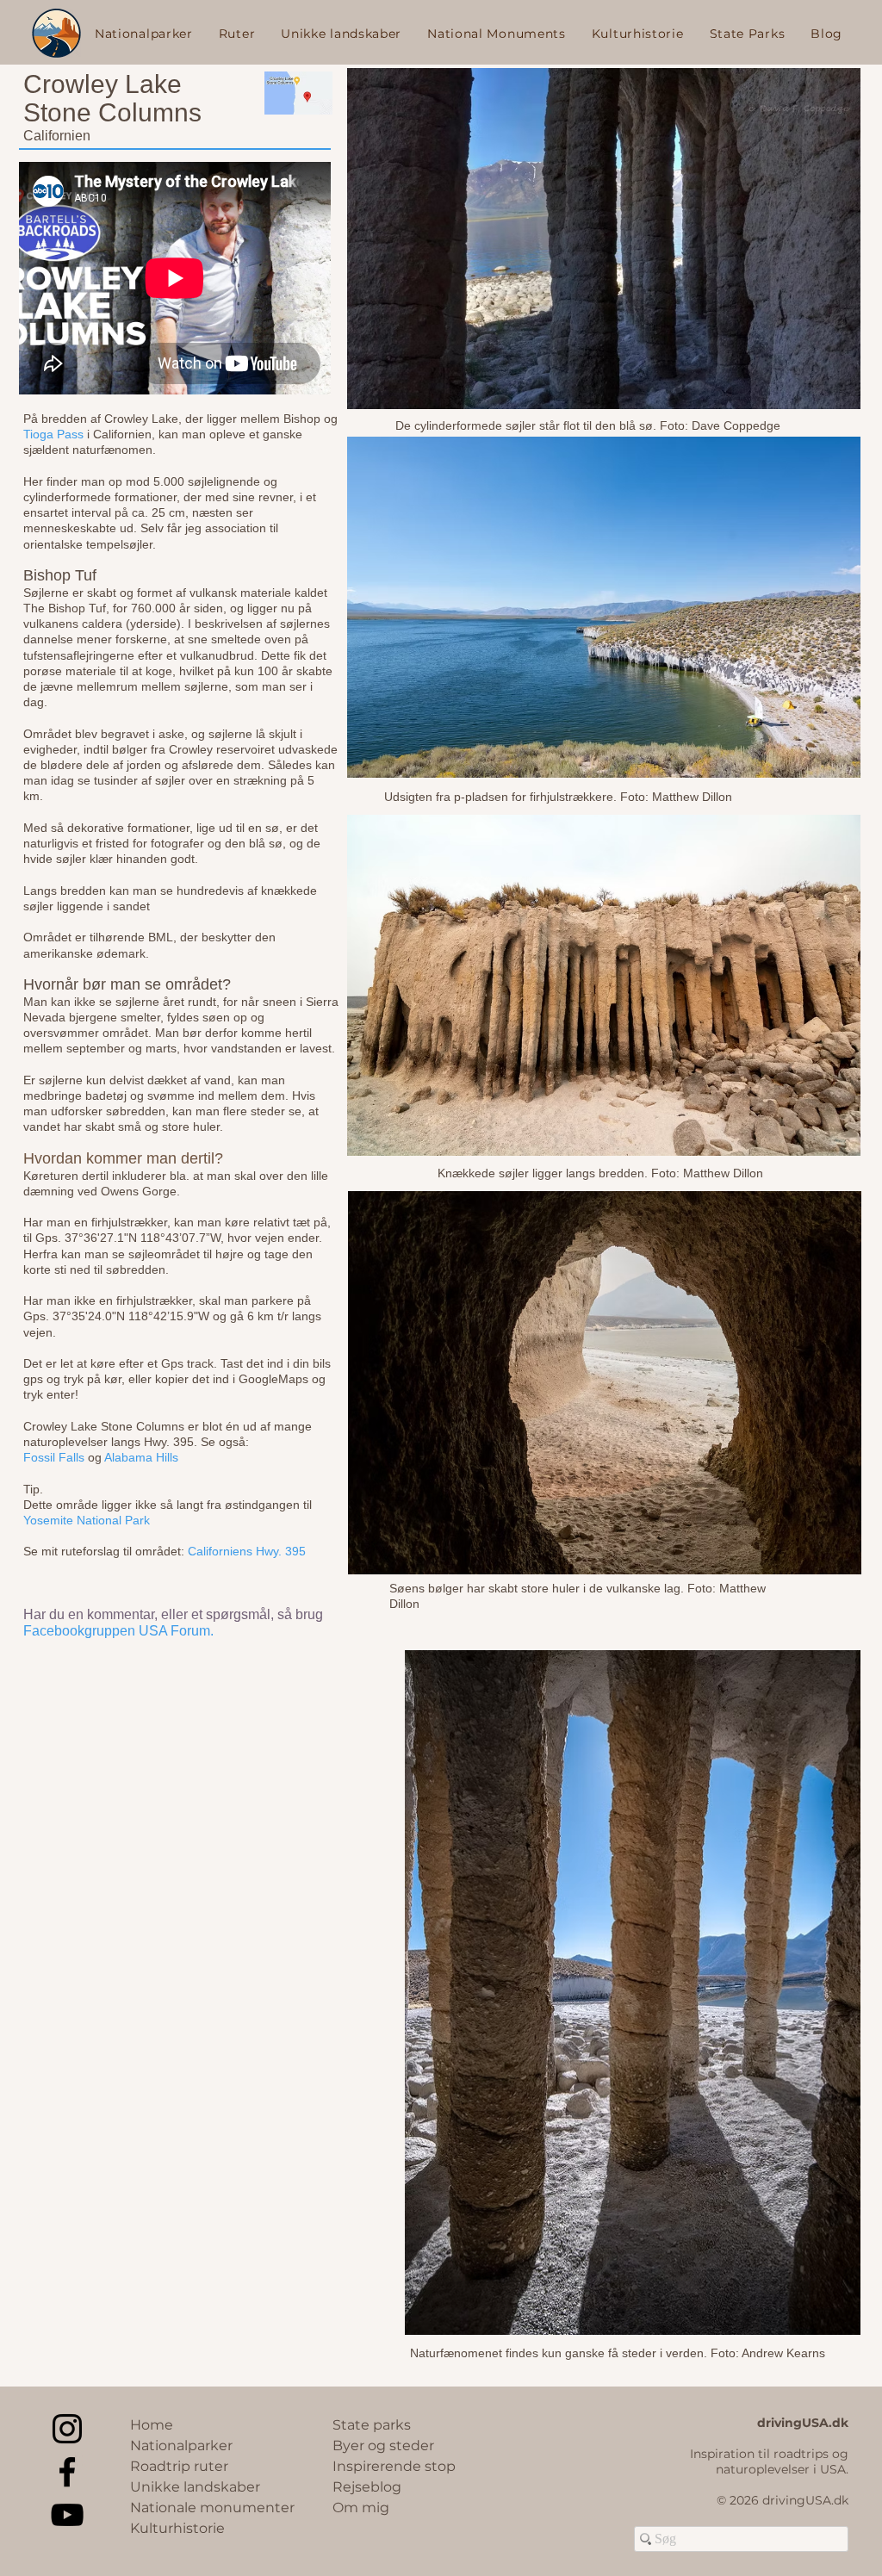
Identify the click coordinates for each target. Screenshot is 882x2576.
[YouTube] (67, 2515)
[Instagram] (67, 2429)
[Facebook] (67, 2472)
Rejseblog (367, 2487)
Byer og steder (383, 2446)
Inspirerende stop (394, 2466)
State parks (372, 2425)
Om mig (361, 2508)
